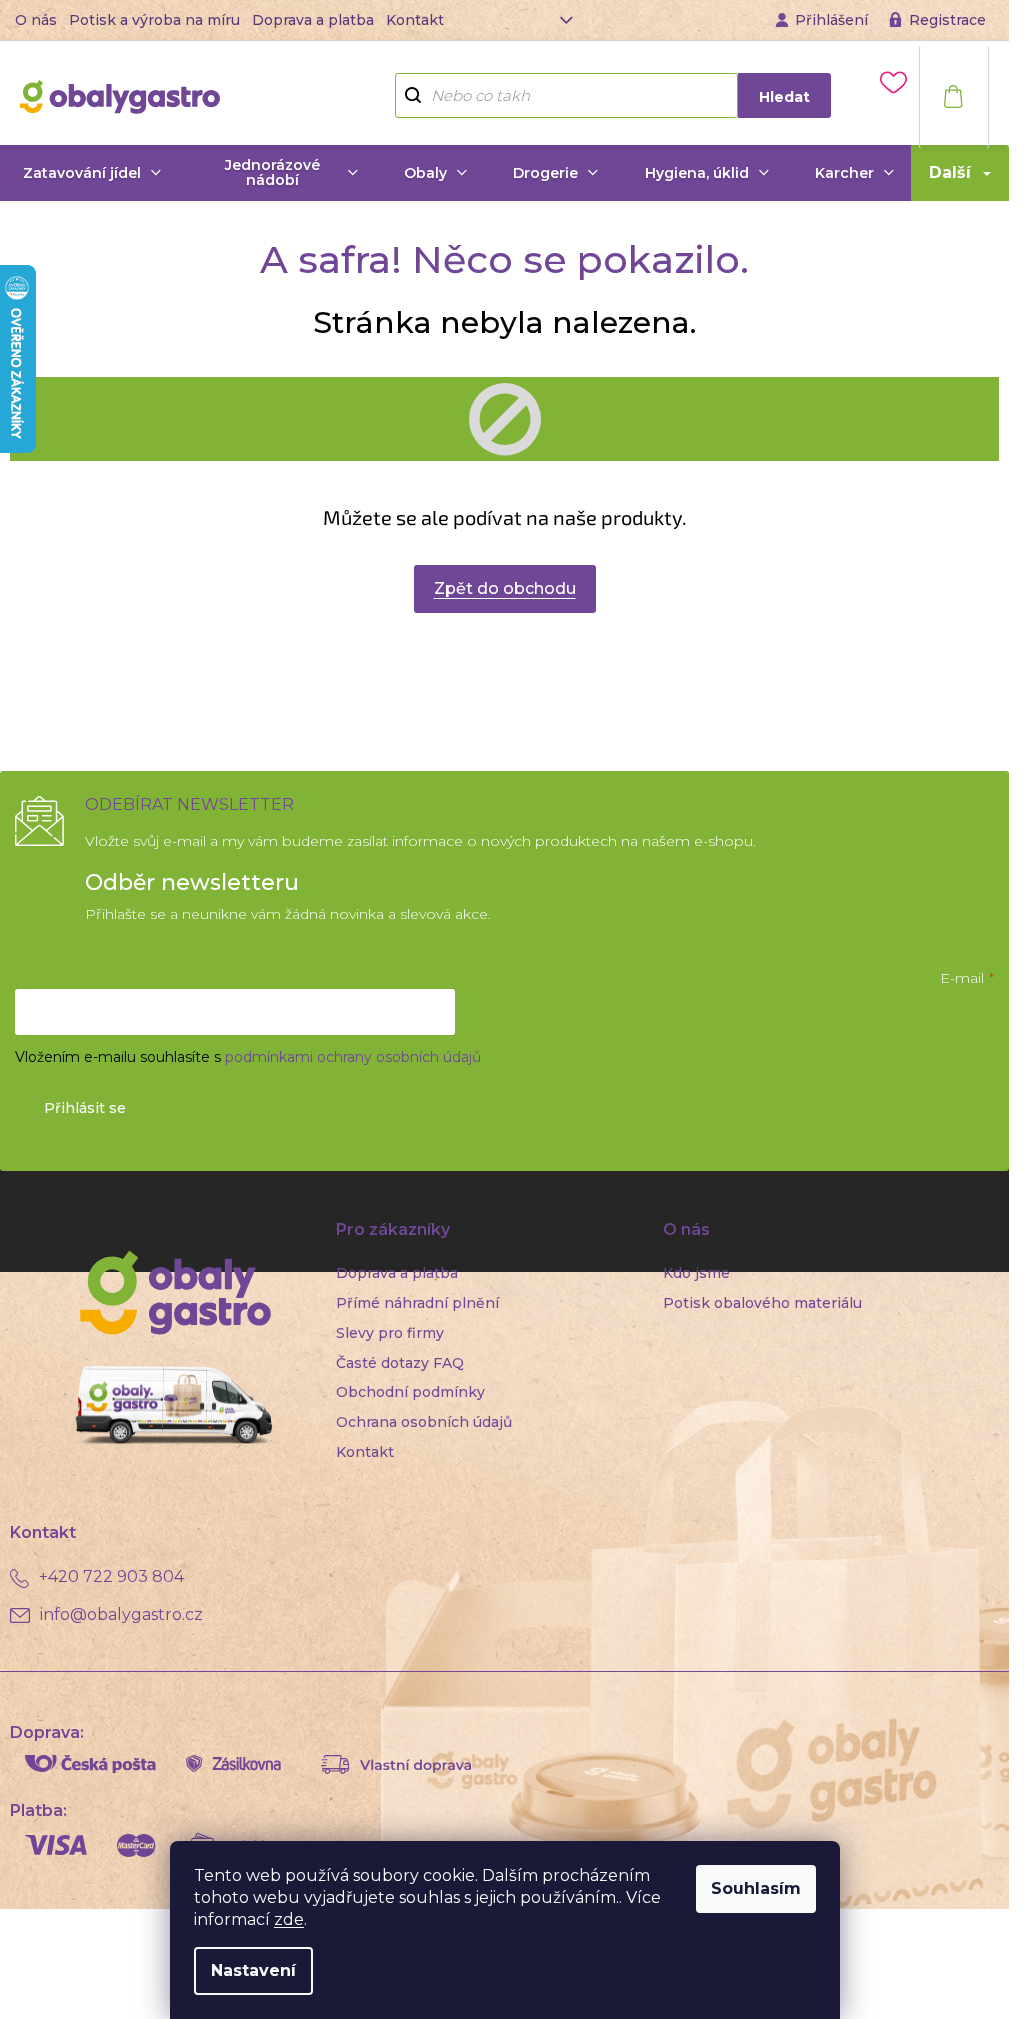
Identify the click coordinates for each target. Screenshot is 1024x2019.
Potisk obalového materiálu (762, 1303)
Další (950, 172)
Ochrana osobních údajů (424, 1422)
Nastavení (253, 1970)
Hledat (784, 97)
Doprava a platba (313, 20)
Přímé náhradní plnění (417, 1303)
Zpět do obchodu (505, 588)
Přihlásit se (85, 1108)
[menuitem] (92, 173)
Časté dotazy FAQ (400, 1363)
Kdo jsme (696, 1273)
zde (289, 1919)
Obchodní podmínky (410, 1392)
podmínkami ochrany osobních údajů (353, 1057)
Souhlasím (756, 1888)
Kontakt (415, 20)
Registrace (947, 20)
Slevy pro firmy (390, 1333)
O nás (36, 20)
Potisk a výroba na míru (154, 20)
